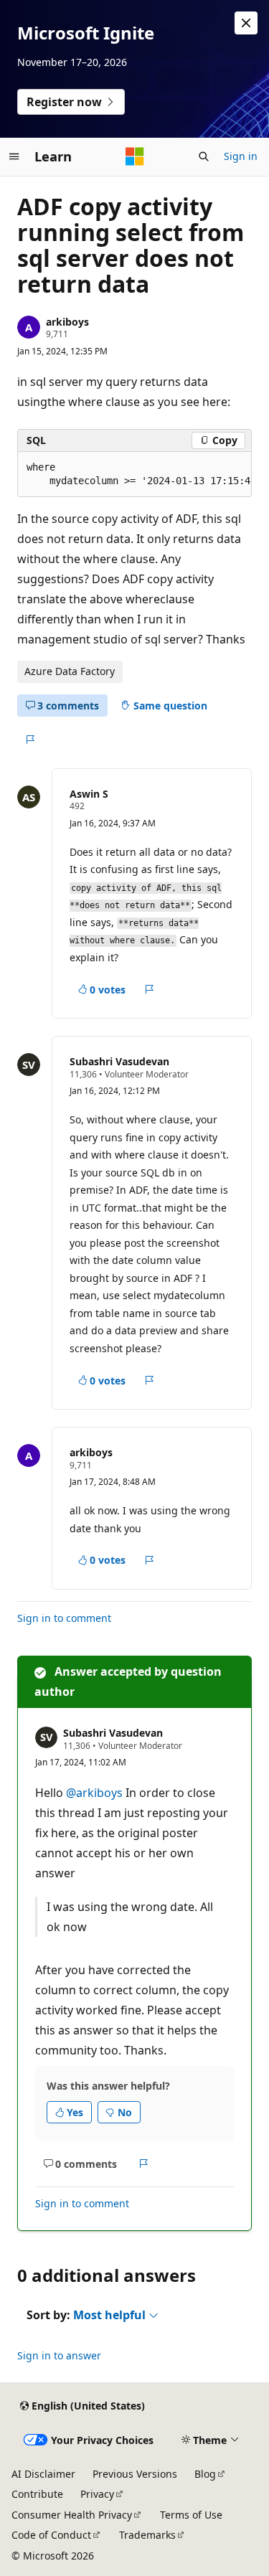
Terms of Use (191, 2515)
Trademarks (147, 2535)
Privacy (97, 2494)
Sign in (241, 156)
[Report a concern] (30, 740)
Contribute (37, 2494)
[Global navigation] (14, 156)
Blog (205, 2474)
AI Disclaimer (43, 2474)
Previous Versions (135, 2474)
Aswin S (89, 794)
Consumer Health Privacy (72, 2515)
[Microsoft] (135, 156)
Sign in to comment (64, 1618)
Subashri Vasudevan (119, 1061)
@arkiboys (96, 1793)
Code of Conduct (51, 2535)
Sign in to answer (59, 2355)
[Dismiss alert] (246, 23)
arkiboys (67, 322)
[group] (134, 475)
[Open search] (204, 156)
